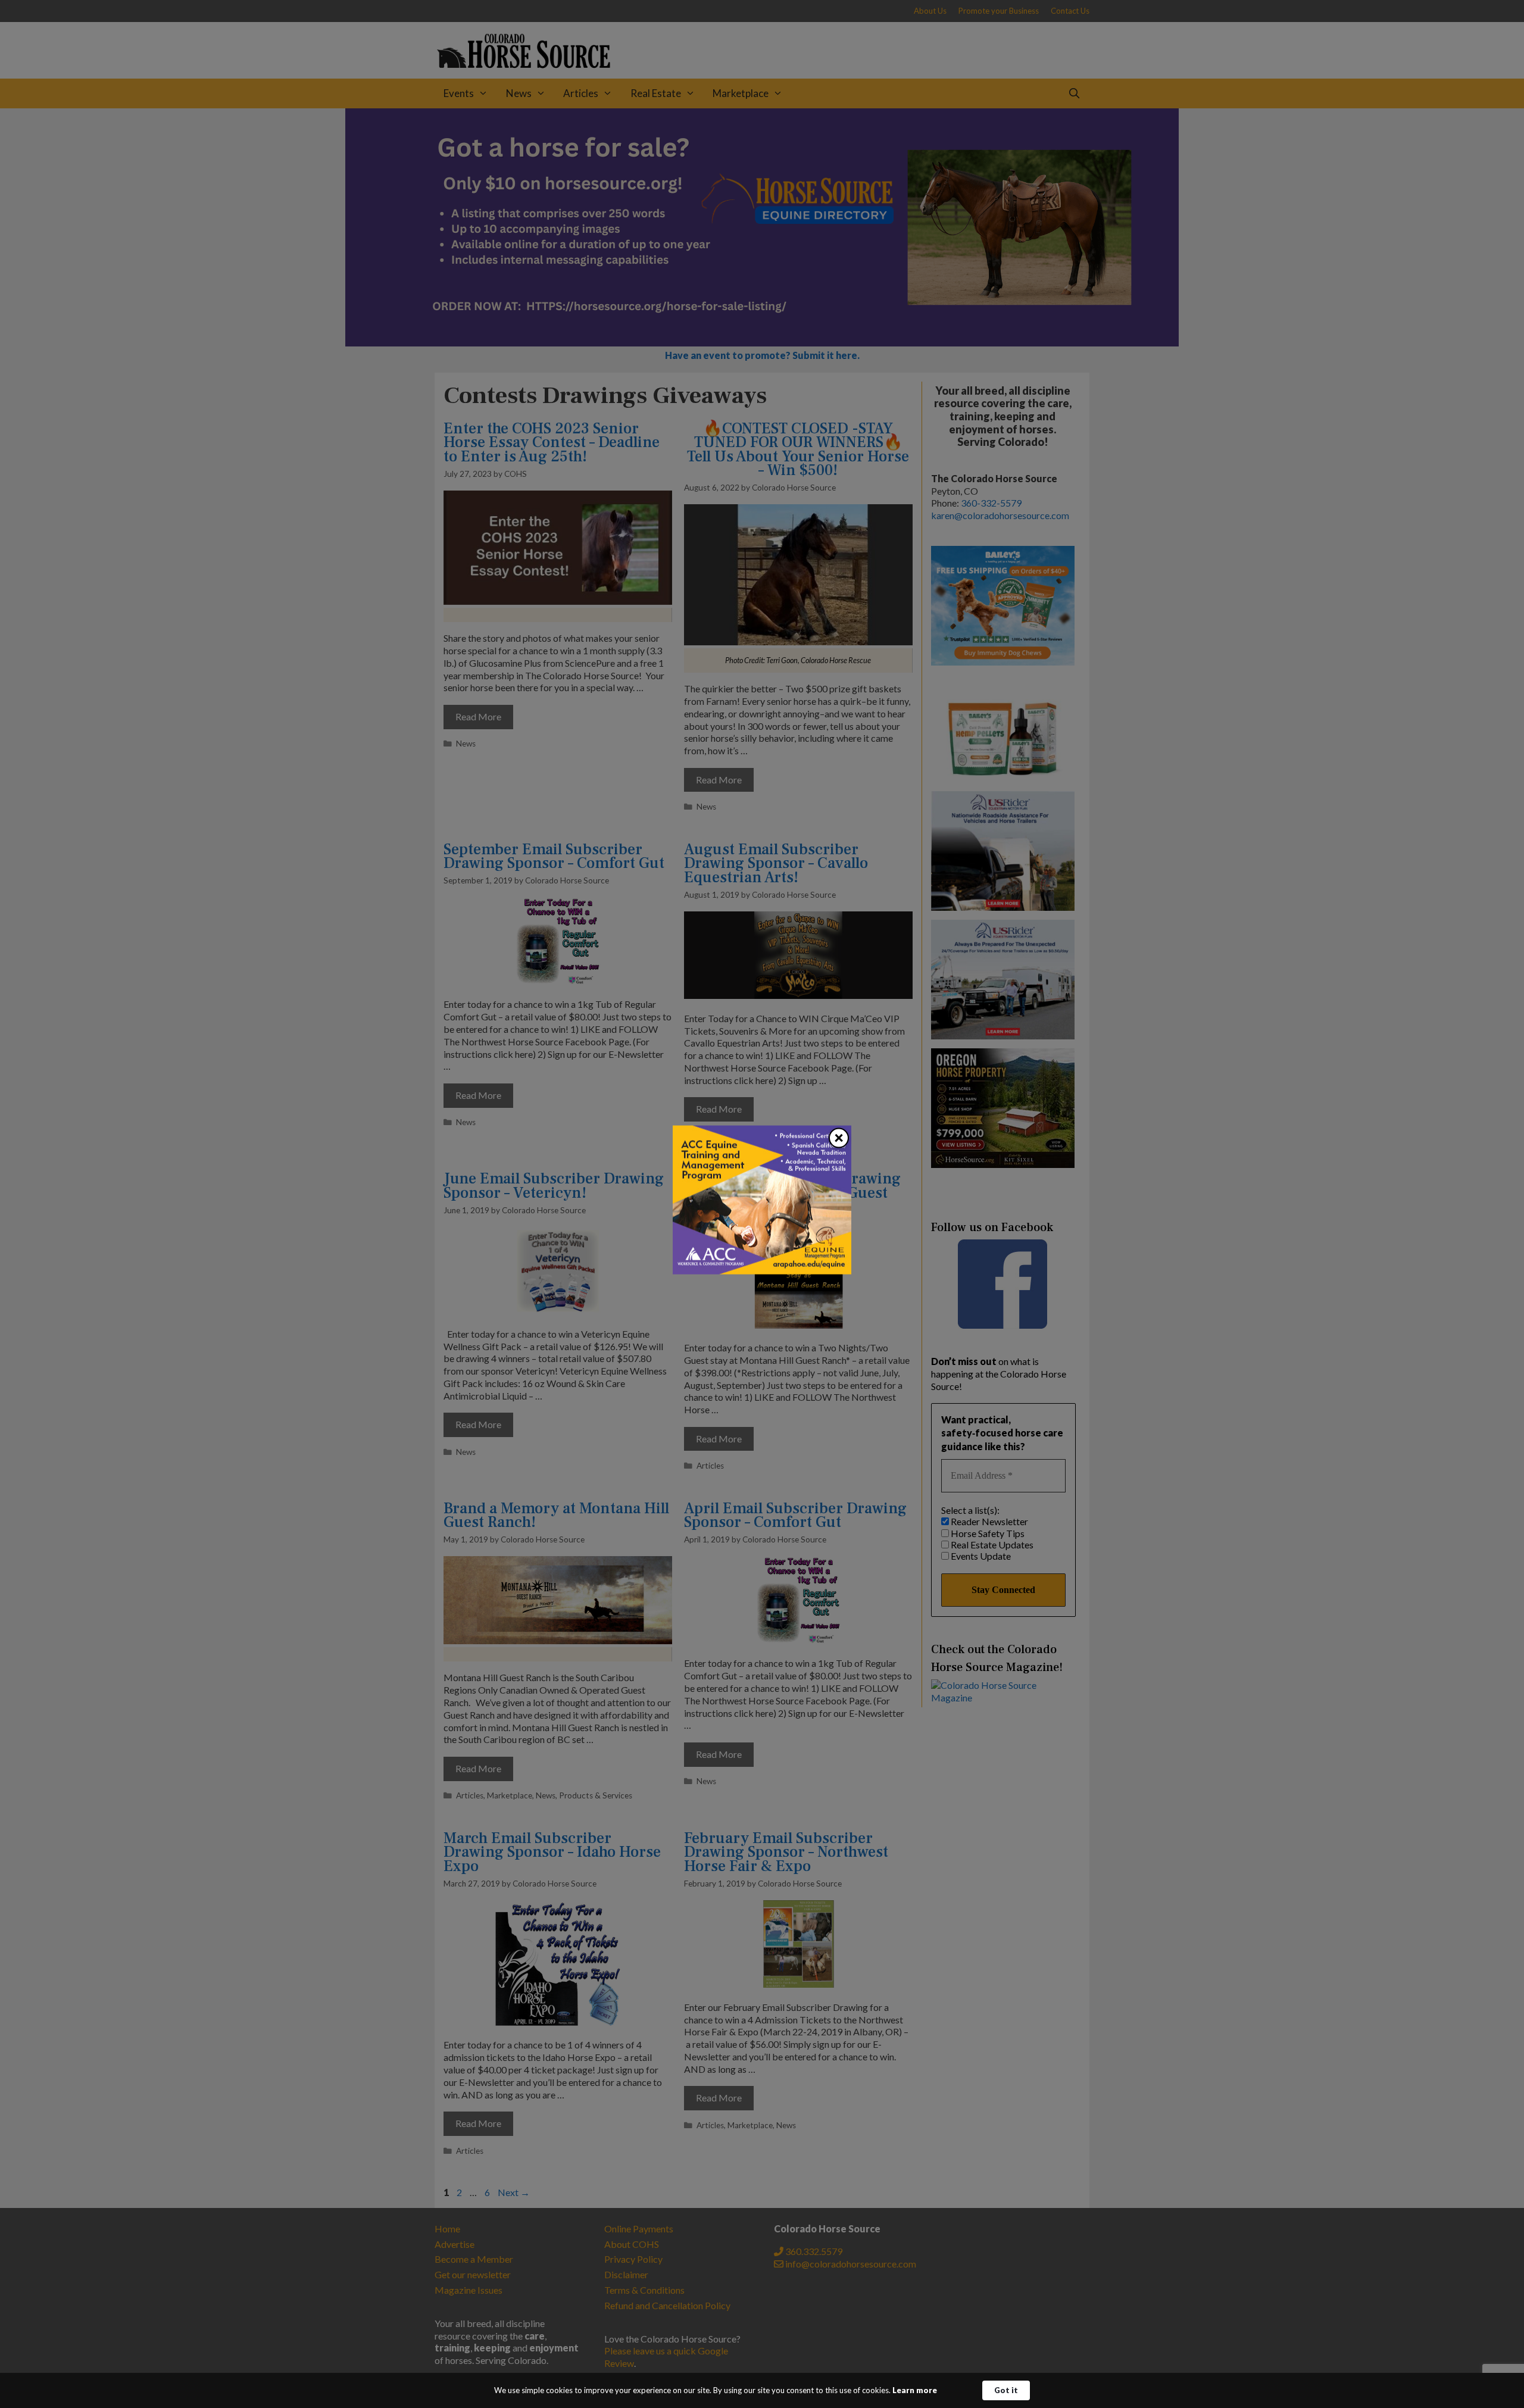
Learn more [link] (915, 2390)
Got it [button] (1006, 2390)
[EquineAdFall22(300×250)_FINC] (762, 1270)
